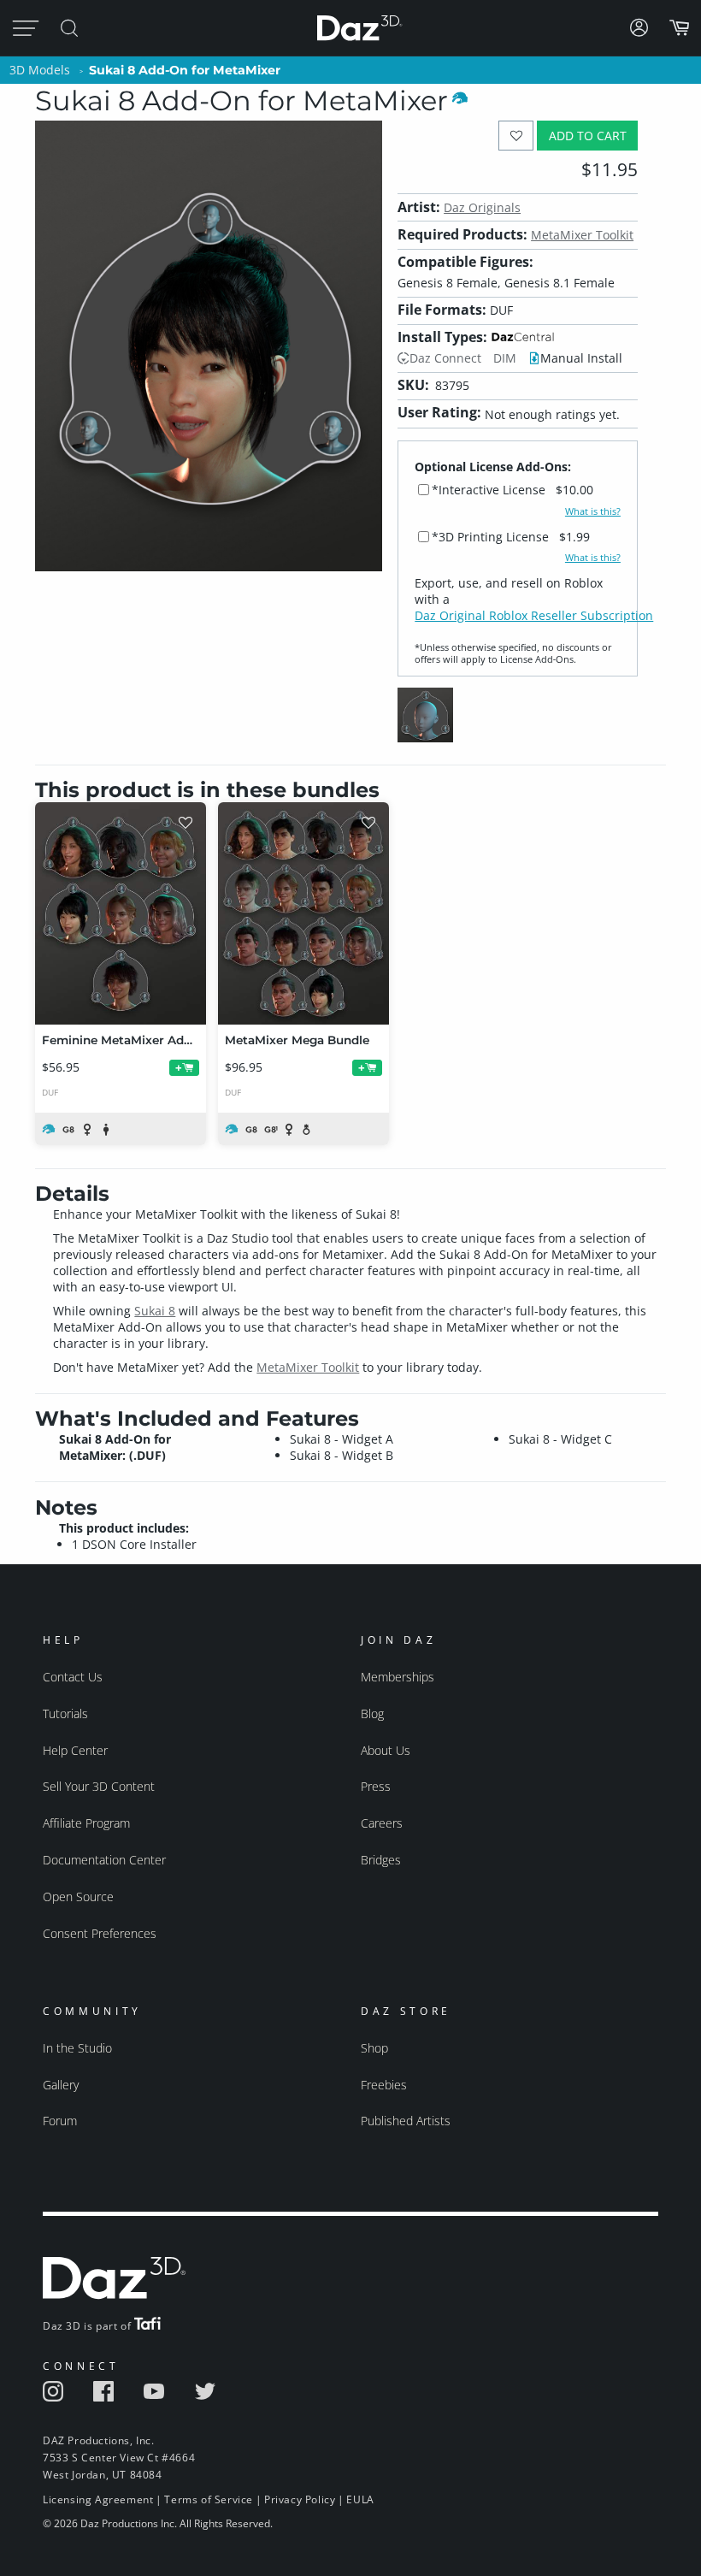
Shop (374, 2048)
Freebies (384, 2085)
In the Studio (77, 2048)
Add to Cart (588, 136)
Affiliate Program (86, 1823)
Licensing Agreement (98, 2499)
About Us (386, 1750)
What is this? (593, 511)
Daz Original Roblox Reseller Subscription (534, 615)
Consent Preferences (100, 1933)
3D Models (40, 70)
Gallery (61, 2085)
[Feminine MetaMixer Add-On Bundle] (121, 913)
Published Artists (406, 2121)
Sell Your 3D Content (99, 1786)
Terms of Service (209, 2499)
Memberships (398, 1677)
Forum (60, 2121)
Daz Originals (482, 207)
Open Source (78, 1897)
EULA (360, 2499)
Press (376, 1786)
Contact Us (73, 1677)
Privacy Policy (300, 2499)
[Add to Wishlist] (516, 136)
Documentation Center (104, 1860)
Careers (382, 1823)
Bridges (381, 1860)
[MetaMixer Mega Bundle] (303, 913)
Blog (372, 1713)
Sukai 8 (155, 1311)
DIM (505, 358)
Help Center (75, 1750)
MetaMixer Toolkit (582, 235)
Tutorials (65, 1713)
